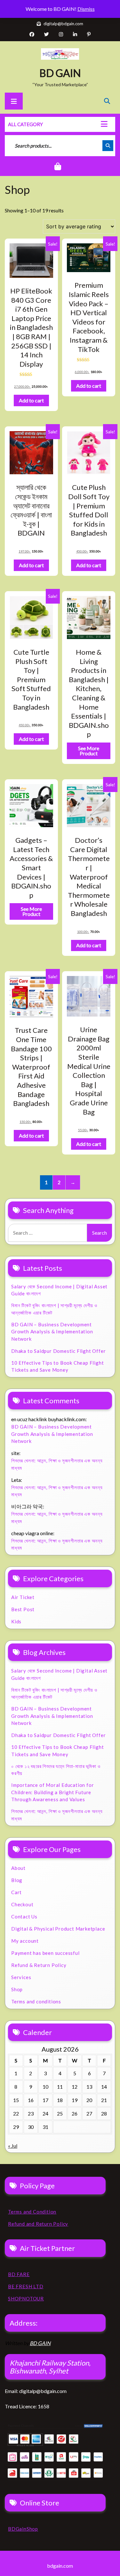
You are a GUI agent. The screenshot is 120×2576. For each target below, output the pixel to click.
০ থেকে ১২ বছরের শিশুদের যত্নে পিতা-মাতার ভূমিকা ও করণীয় (56, 1770)
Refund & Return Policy (39, 1965)
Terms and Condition (32, 2212)
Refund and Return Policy (38, 2224)
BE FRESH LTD (26, 2286)
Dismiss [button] (86, 9)
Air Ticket (23, 1597)
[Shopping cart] (60, 167)
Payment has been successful (45, 1953)
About (18, 1868)
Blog (17, 1880)
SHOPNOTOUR (26, 2298)
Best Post (23, 1609)
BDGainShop (23, 2529)
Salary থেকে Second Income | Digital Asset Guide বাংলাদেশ (59, 1290)
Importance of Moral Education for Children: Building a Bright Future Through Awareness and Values (52, 1792)
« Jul (13, 2146)
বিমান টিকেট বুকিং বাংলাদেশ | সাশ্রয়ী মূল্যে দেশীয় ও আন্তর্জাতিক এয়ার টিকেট (54, 1309)
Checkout (22, 1904)
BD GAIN (60, 73)
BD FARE (19, 2274)
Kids (16, 1621)
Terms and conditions (36, 2001)
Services (21, 1977)
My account (25, 1941)
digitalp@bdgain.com (63, 24)
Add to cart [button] (31, 400)
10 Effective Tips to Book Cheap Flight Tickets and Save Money (57, 1366)
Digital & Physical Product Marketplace (58, 1929)
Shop (17, 1989)
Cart (16, 1892)
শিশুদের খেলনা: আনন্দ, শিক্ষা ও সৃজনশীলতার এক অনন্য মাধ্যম (57, 1464)
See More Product (89, 751)
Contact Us (24, 1917)
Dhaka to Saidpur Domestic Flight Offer (58, 1351)
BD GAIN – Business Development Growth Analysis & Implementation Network (52, 1332)
